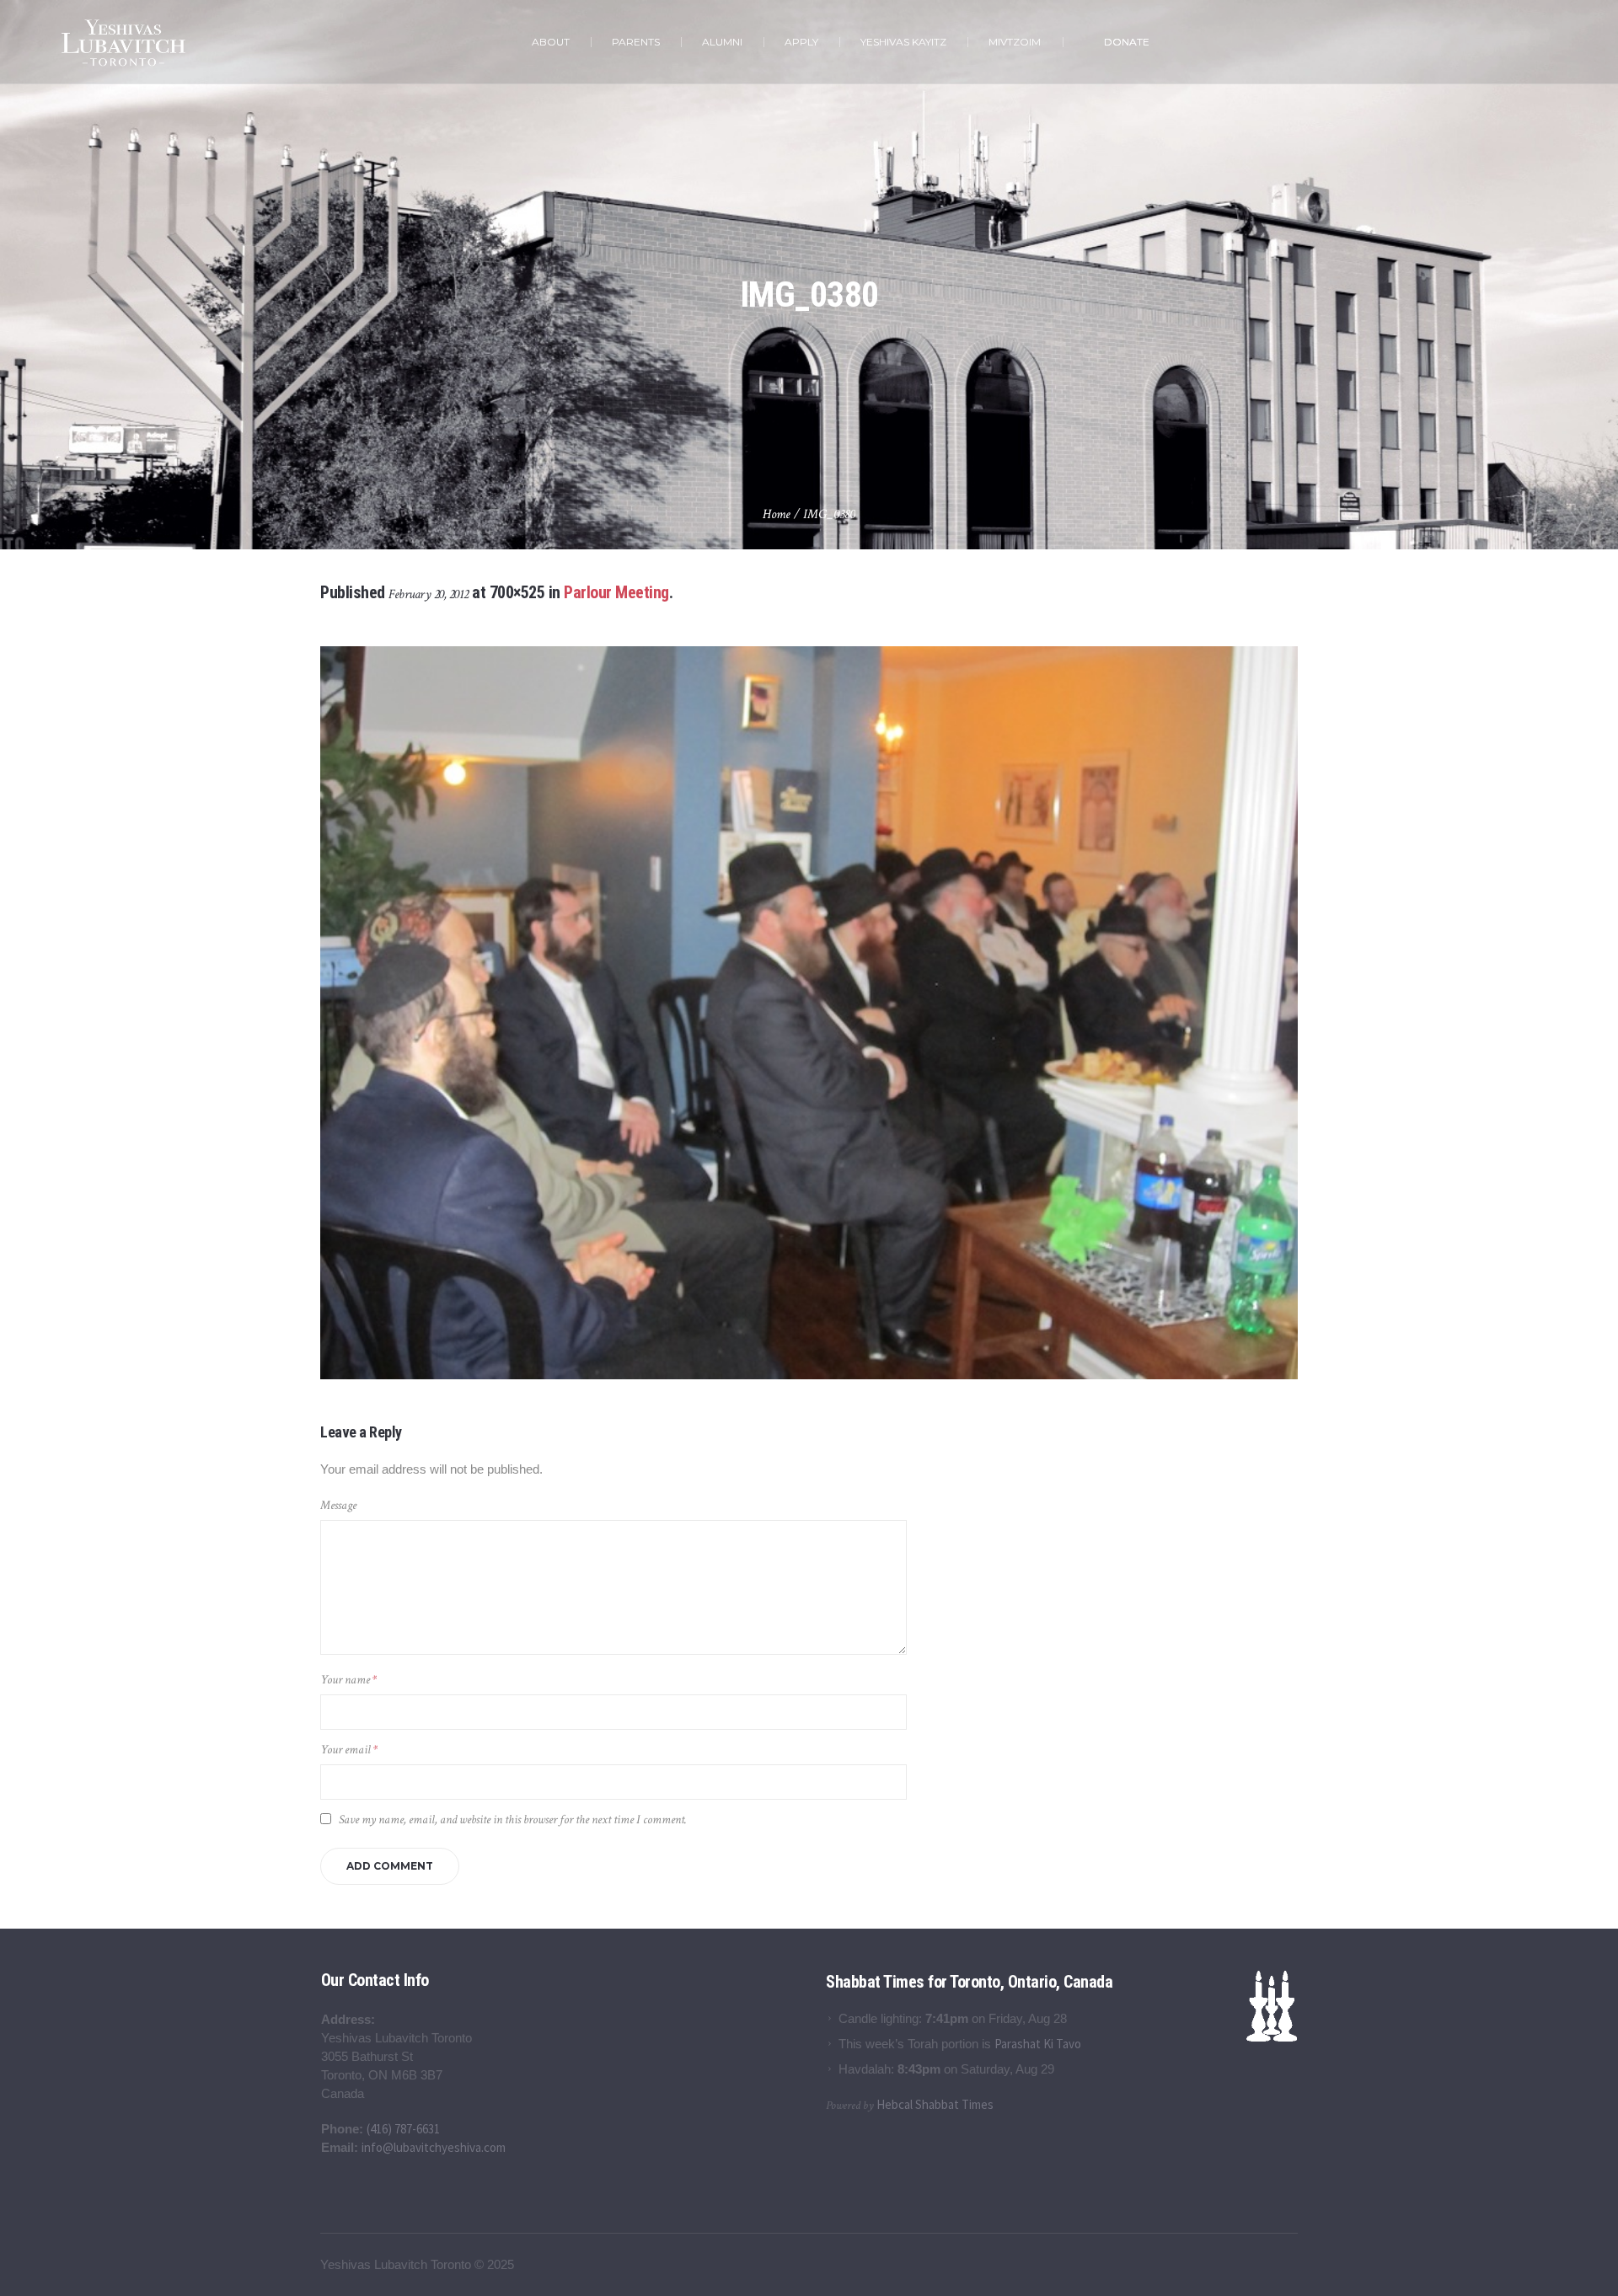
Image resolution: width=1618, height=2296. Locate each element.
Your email (349, 1750)
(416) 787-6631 (403, 2129)
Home (777, 514)
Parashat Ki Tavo (1038, 2044)
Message (338, 1505)
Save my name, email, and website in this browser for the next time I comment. (513, 1820)
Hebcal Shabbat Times (935, 2104)
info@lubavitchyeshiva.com (434, 2147)
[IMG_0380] (809, 1013)
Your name (348, 1680)
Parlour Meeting (616, 592)
